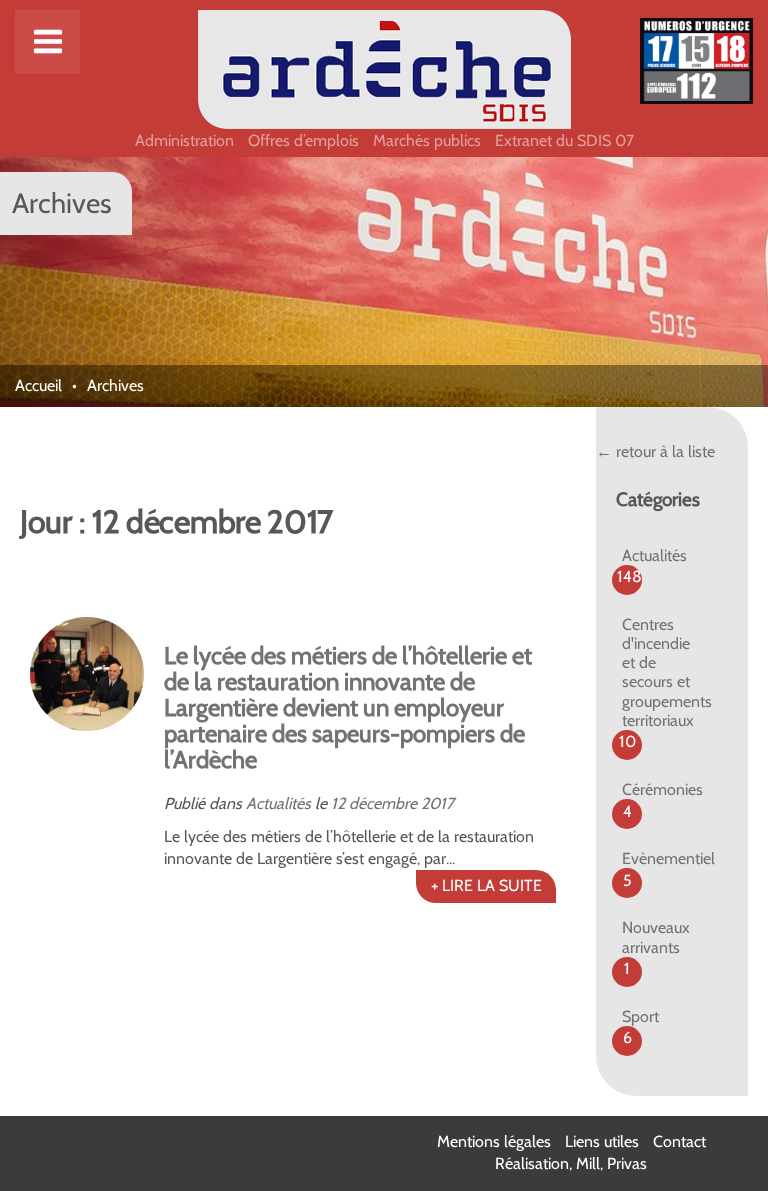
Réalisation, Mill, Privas (571, 1163)
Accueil (38, 385)
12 (338, 803)
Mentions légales (494, 1141)
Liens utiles (602, 1141)
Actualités (278, 803)
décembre (383, 803)
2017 (437, 803)
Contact (679, 1141)
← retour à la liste (655, 451)
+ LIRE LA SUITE (486, 885)
